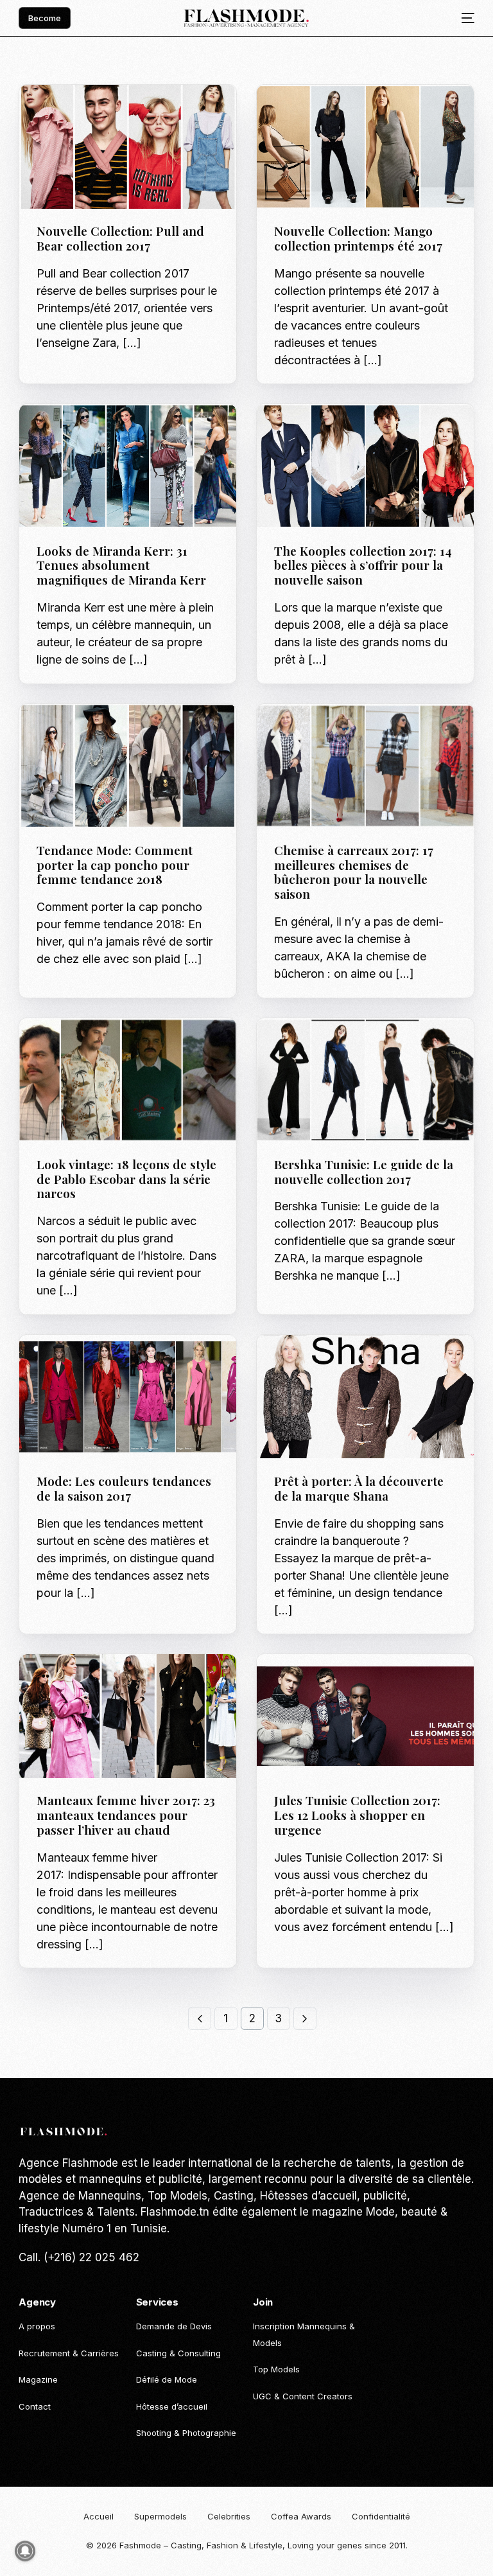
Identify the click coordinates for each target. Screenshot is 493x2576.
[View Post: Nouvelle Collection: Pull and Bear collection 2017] (128, 147)
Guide (53, 731)
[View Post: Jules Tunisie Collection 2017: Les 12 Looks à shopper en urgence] (365, 1716)
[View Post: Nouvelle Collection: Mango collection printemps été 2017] (365, 147)
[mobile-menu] (463, 18)
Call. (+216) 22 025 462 (79, 2257)
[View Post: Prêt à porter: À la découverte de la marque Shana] (365, 1397)
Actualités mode (316, 112)
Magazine (62, 112)
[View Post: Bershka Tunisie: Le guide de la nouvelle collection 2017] (365, 1080)
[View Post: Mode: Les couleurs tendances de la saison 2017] (128, 1397)
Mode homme (351, 1681)
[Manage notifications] (25, 2551)
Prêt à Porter (143, 112)
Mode (98, 112)
